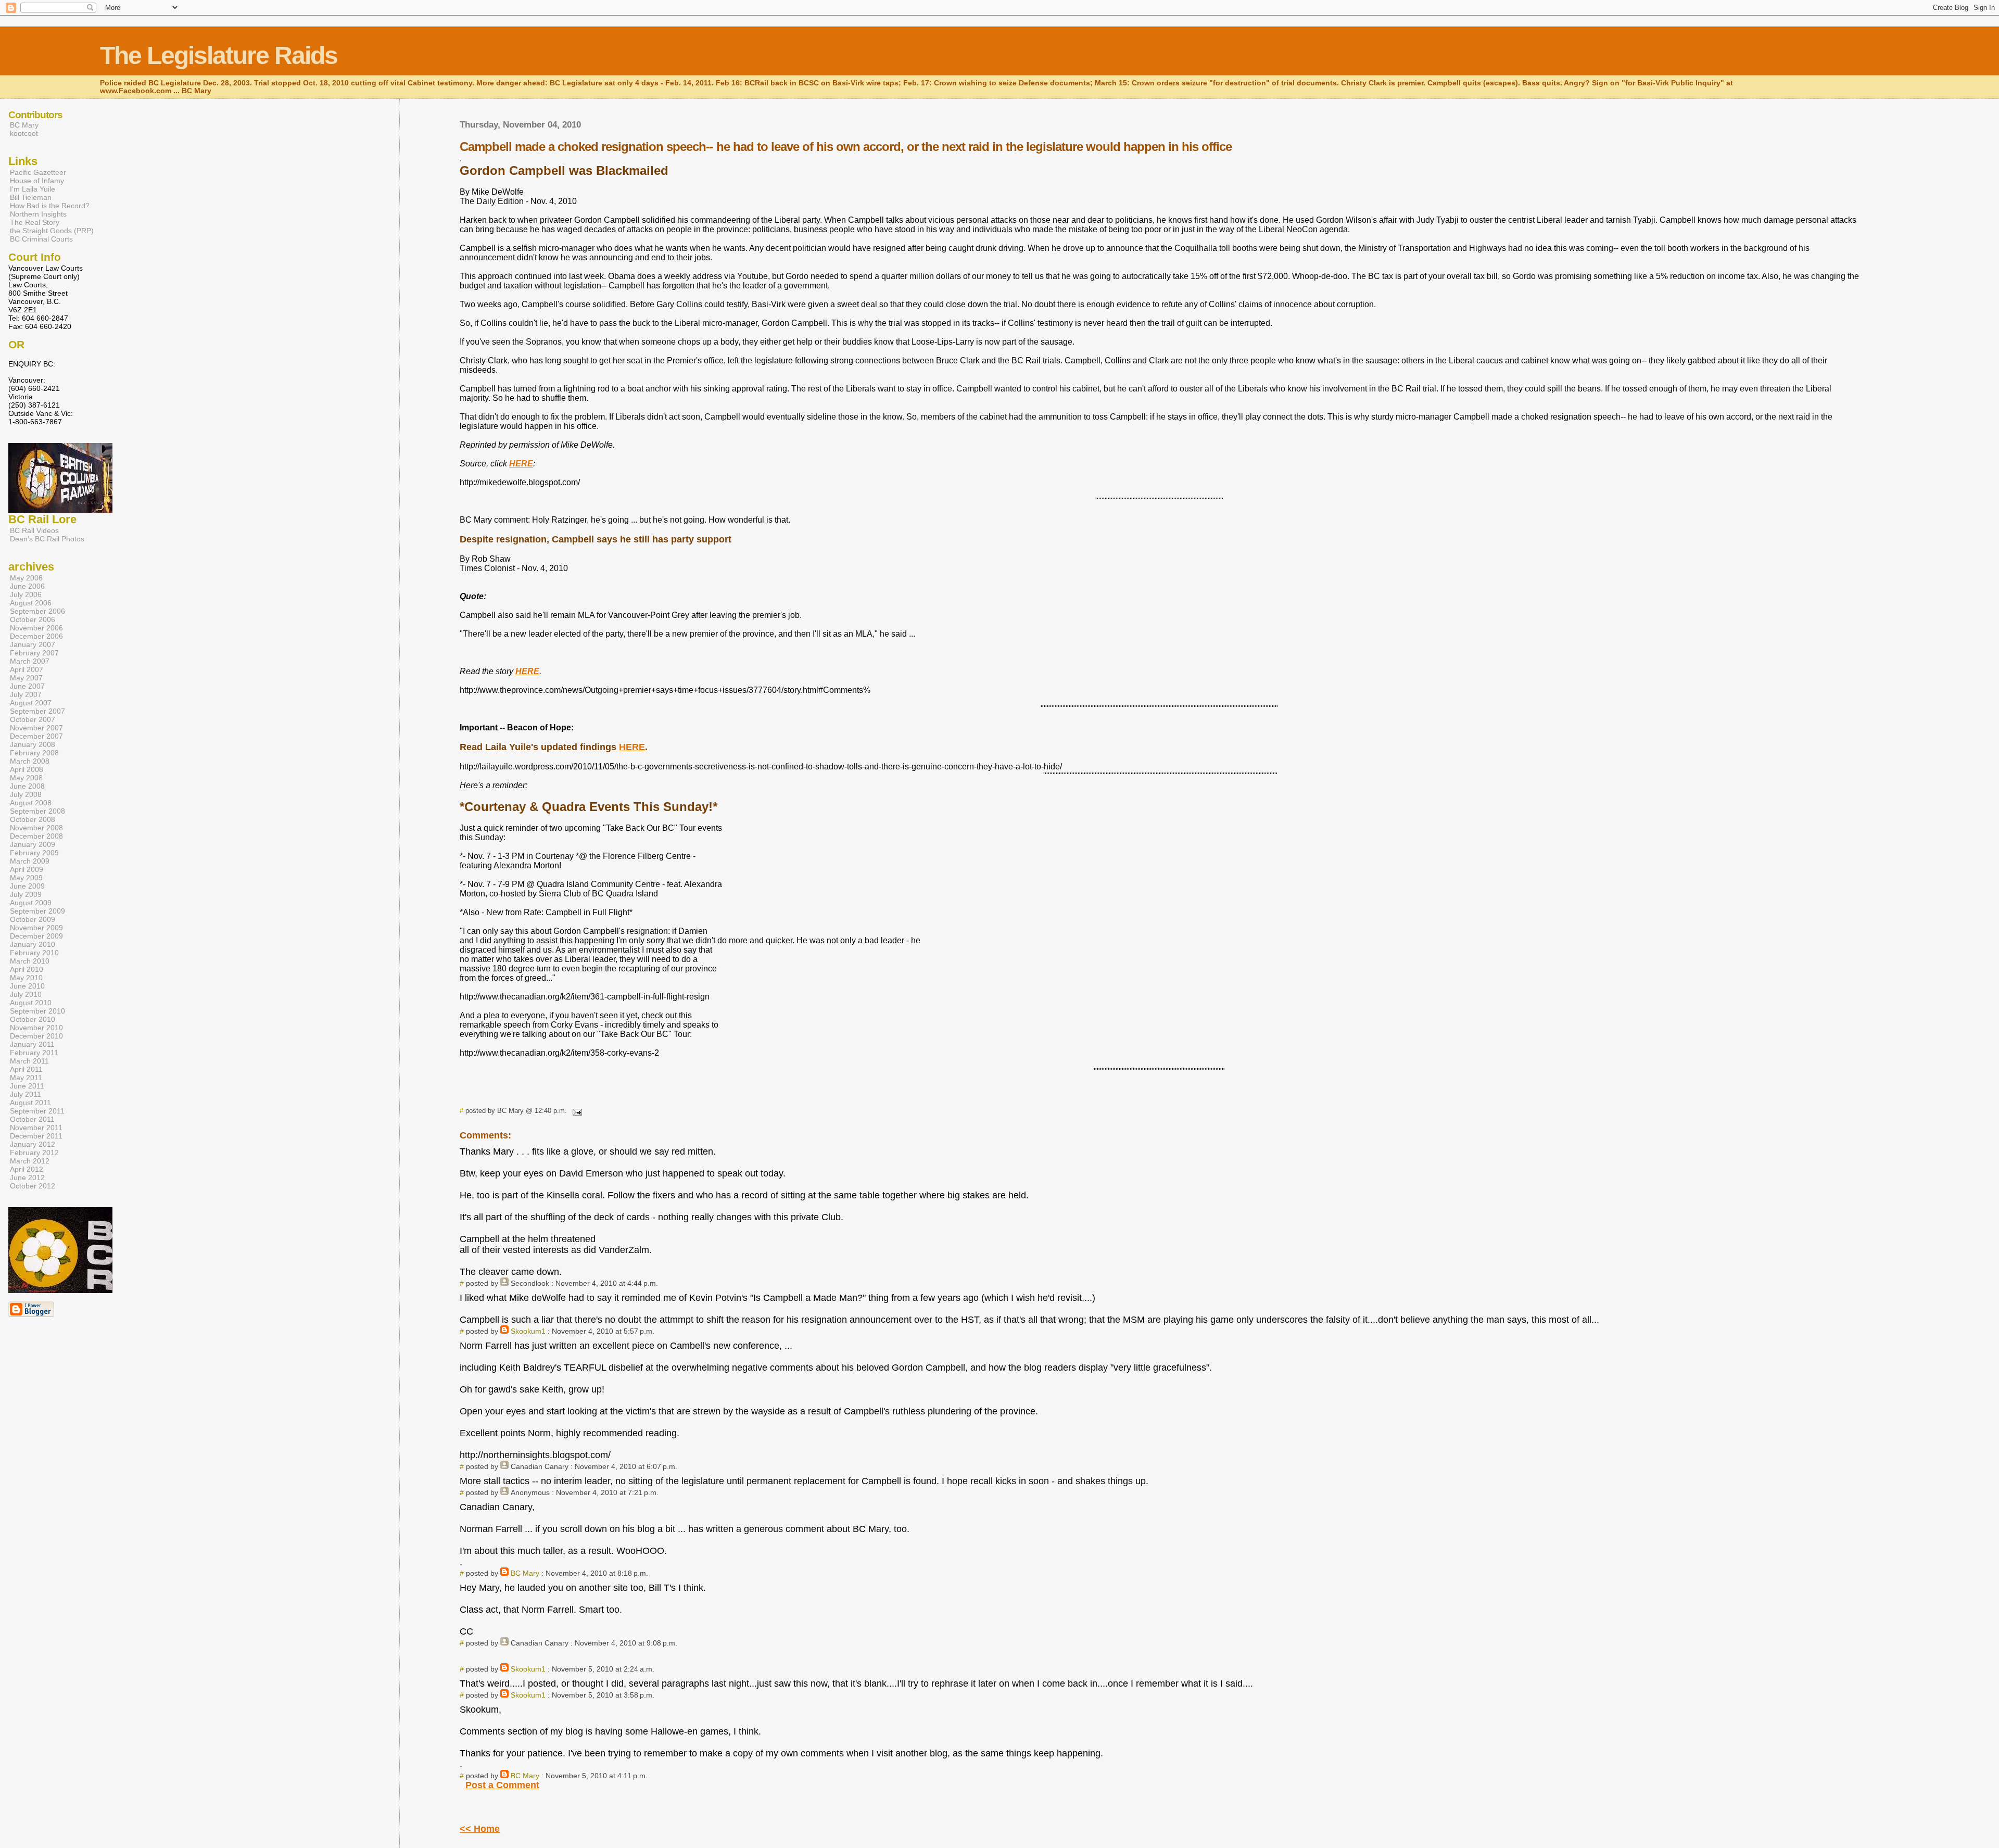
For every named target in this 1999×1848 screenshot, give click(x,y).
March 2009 (30, 861)
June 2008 (27, 786)
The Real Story (35, 222)
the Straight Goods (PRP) (52, 231)
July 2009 (26, 894)
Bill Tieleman (31, 197)
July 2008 (26, 794)
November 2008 (36, 828)
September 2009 (37, 911)
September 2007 (37, 711)
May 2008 (26, 778)
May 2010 (26, 978)
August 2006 (31, 603)
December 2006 (36, 636)
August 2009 (31, 903)
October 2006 (33, 619)
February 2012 (34, 1153)
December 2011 (36, 1136)
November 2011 (36, 1128)
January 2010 (33, 944)
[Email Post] (575, 1111)
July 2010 (26, 994)
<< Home (480, 1829)
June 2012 (27, 1178)
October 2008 (33, 819)
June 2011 (27, 1086)
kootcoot (24, 133)
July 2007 (26, 694)
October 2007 (33, 719)
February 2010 (34, 953)
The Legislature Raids (219, 55)
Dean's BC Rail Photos (47, 539)
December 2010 (36, 1036)
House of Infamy (37, 181)
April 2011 (26, 1069)
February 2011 (34, 1053)
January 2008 (33, 744)
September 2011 (37, 1111)
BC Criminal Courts (41, 239)
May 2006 (26, 578)
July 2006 (26, 594)
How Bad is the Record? (50, 206)
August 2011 (30, 1103)
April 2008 (27, 769)
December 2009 (36, 936)
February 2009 (34, 853)
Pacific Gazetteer (38, 172)
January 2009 (33, 844)
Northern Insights (38, 214)
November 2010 (36, 1028)
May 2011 (26, 1078)
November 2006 (36, 628)
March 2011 (29, 1061)
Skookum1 (528, 1331)
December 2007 (36, 736)
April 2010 (27, 969)
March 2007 (30, 661)
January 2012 (33, 1144)
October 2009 (33, 919)
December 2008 (36, 836)
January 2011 (32, 1044)
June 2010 (27, 986)
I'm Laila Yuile (33, 189)
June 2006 (27, 586)
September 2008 (37, 811)
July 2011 (26, 1094)
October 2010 (33, 1019)
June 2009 (27, 886)
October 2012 (33, 1186)
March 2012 (30, 1161)
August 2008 (31, 803)
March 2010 (30, 961)
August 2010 (31, 1003)
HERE (632, 747)
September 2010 (37, 1011)
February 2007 (34, 653)
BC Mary (525, 1573)
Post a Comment (502, 1785)
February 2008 (34, 753)
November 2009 (36, 928)
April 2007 (27, 669)
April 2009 (27, 869)
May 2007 (26, 678)
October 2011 (32, 1119)
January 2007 (33, 644)
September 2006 (37, 611)
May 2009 (26, 878)
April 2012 (27, 1169)
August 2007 (31, 703)
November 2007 (36, 728)
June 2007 (27, 686)
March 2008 (30, 761)
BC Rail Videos (34, 530)
